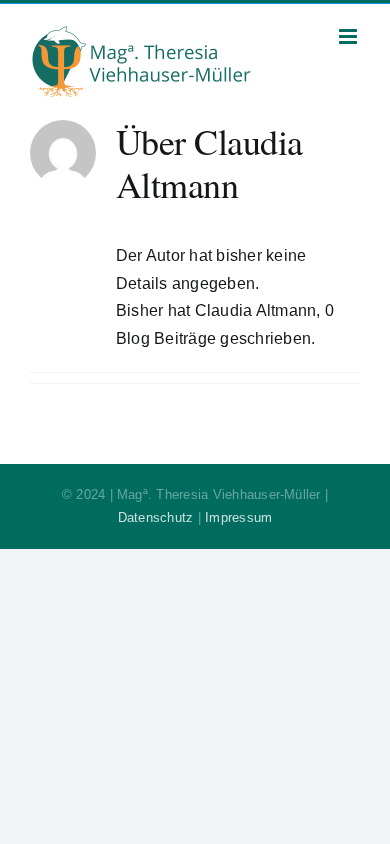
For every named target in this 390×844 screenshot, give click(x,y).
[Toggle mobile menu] (349, 36)
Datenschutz (156, 517)
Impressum (238, 517)
